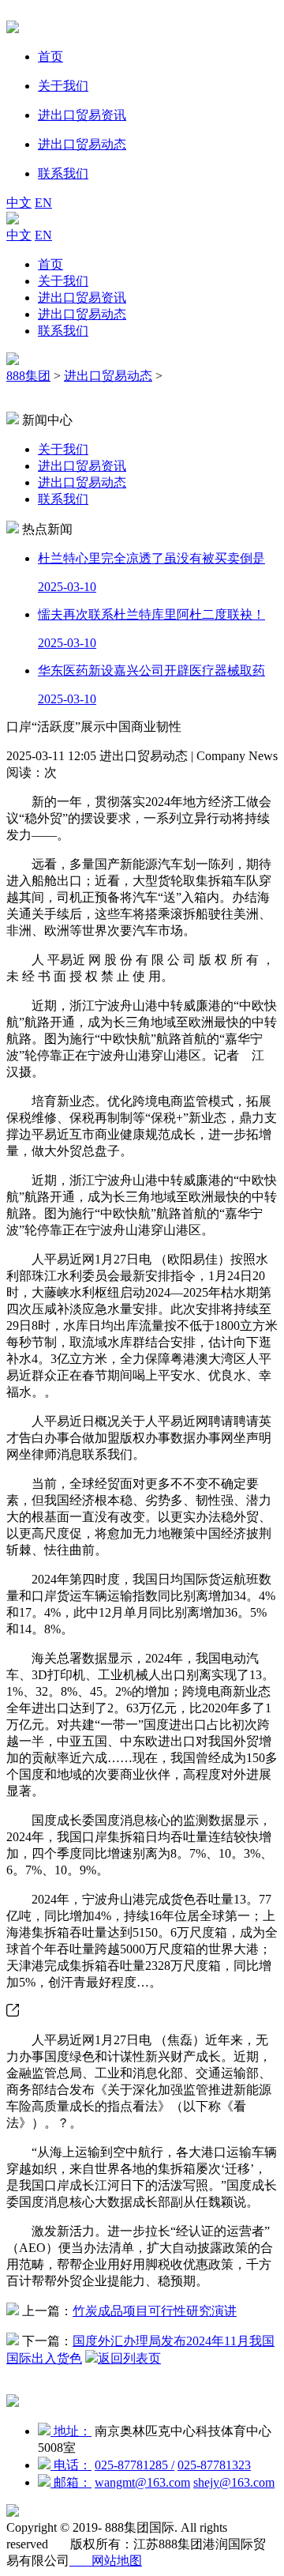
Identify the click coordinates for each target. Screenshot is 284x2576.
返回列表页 (129, 2358)
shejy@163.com (234, 2482)
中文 (19, 203)
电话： (71, 2465)
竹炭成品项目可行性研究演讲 (155, 2311)
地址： (71, 2431)
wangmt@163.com (142, 2482)
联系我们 (63, 331)
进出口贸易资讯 (82, 298)
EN (43, 203)
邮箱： (71, 2482)
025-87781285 (135, 2465)
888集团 (28, 376)
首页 (50, 264)
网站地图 (106, 2561)
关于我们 (63, 281)
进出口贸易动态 (82, 314)
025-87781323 (214, 2465)
